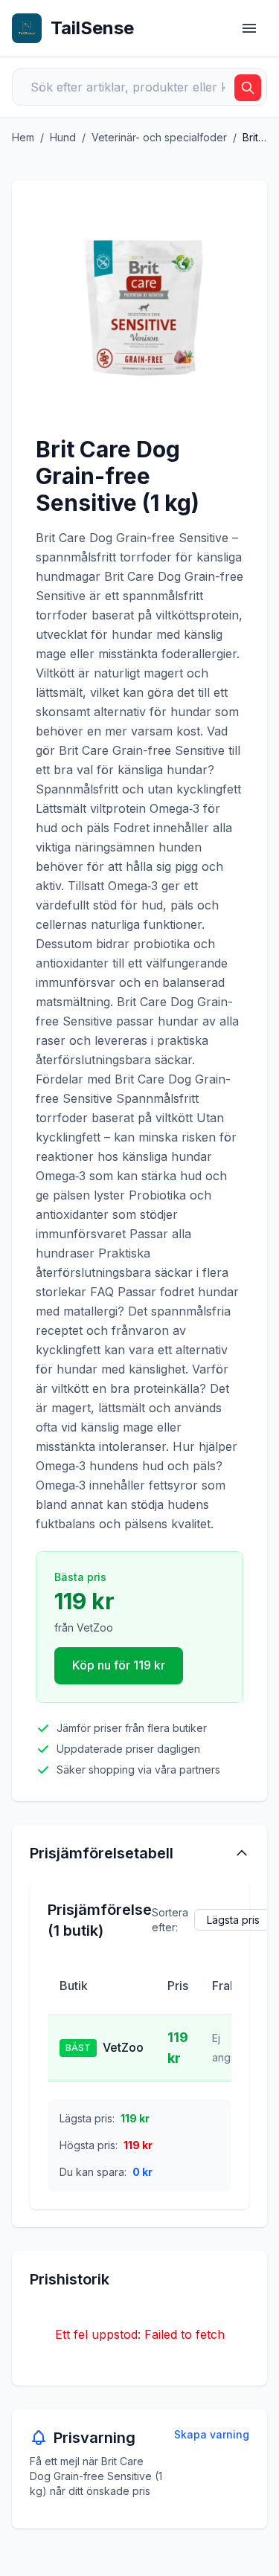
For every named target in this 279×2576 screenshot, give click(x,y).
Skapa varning (212, 2434)
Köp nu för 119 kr (119, 1665)
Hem (23, 137)
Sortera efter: (170, 1920)
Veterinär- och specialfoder (159, 137)
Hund (63, 137)
